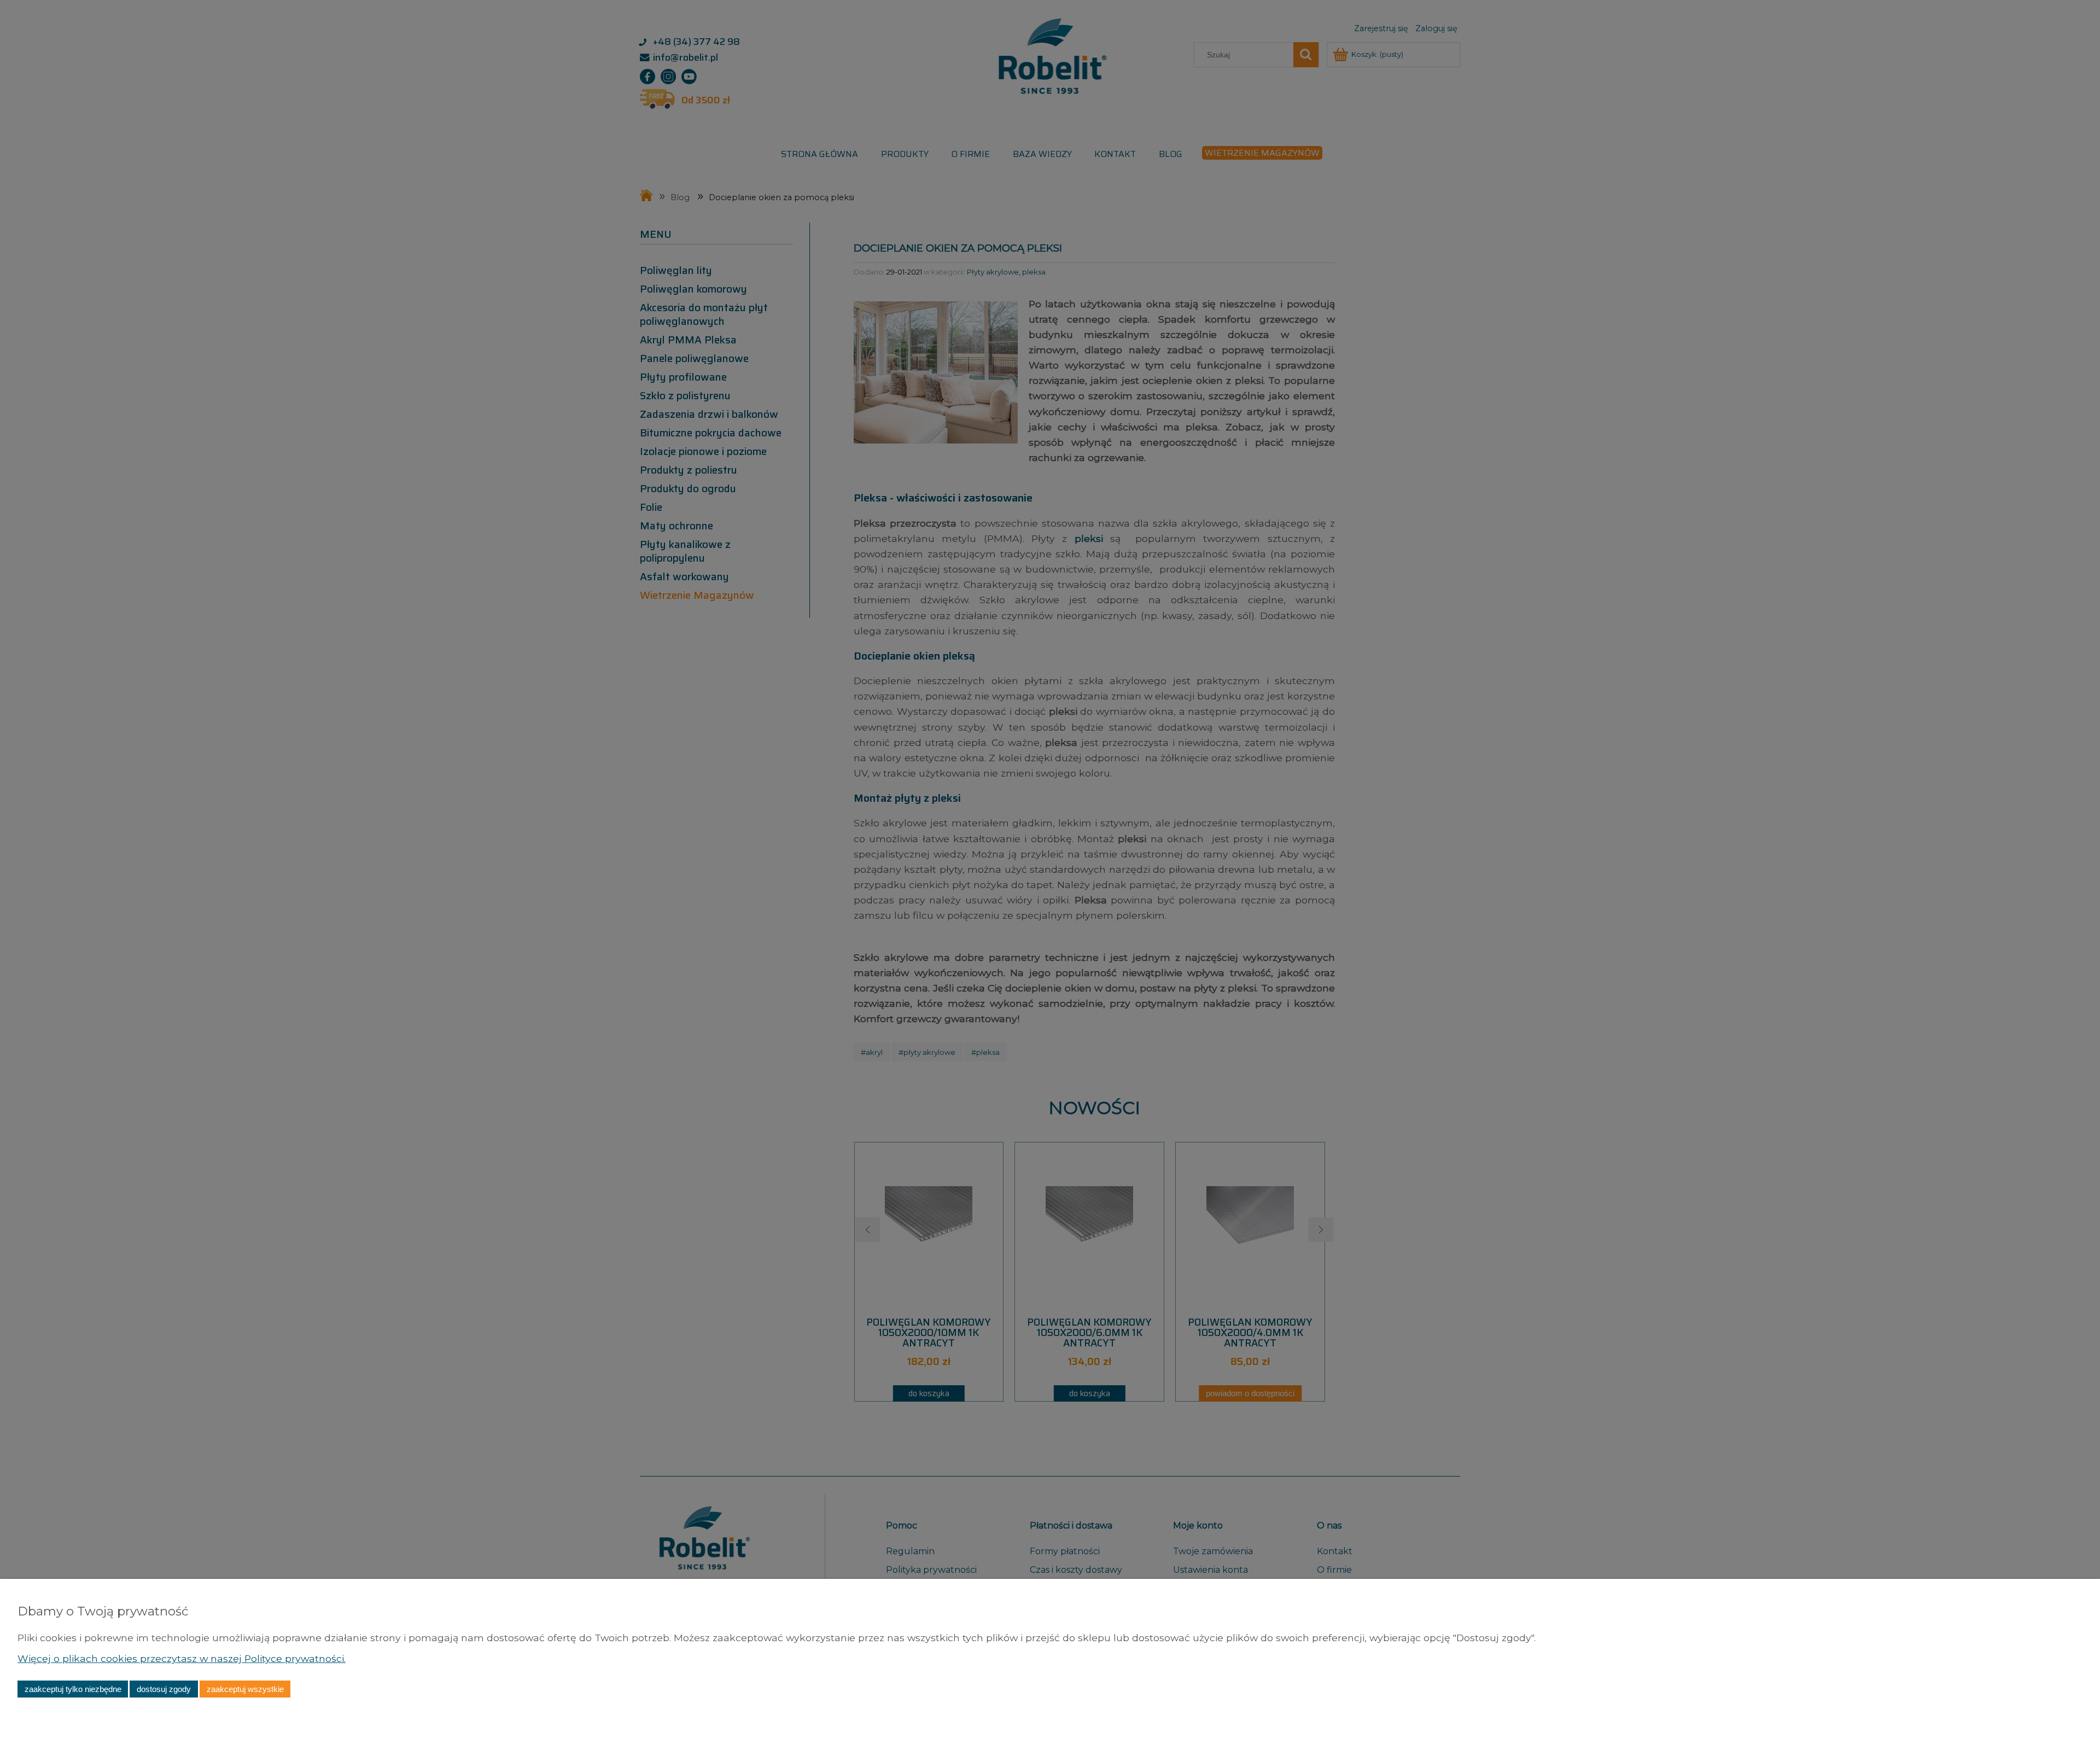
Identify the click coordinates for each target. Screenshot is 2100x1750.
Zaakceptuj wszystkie (245, 1689)
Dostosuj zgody (164, 1689)
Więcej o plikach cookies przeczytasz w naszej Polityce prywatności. (182, 1658)
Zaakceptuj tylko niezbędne (73, 1689)
